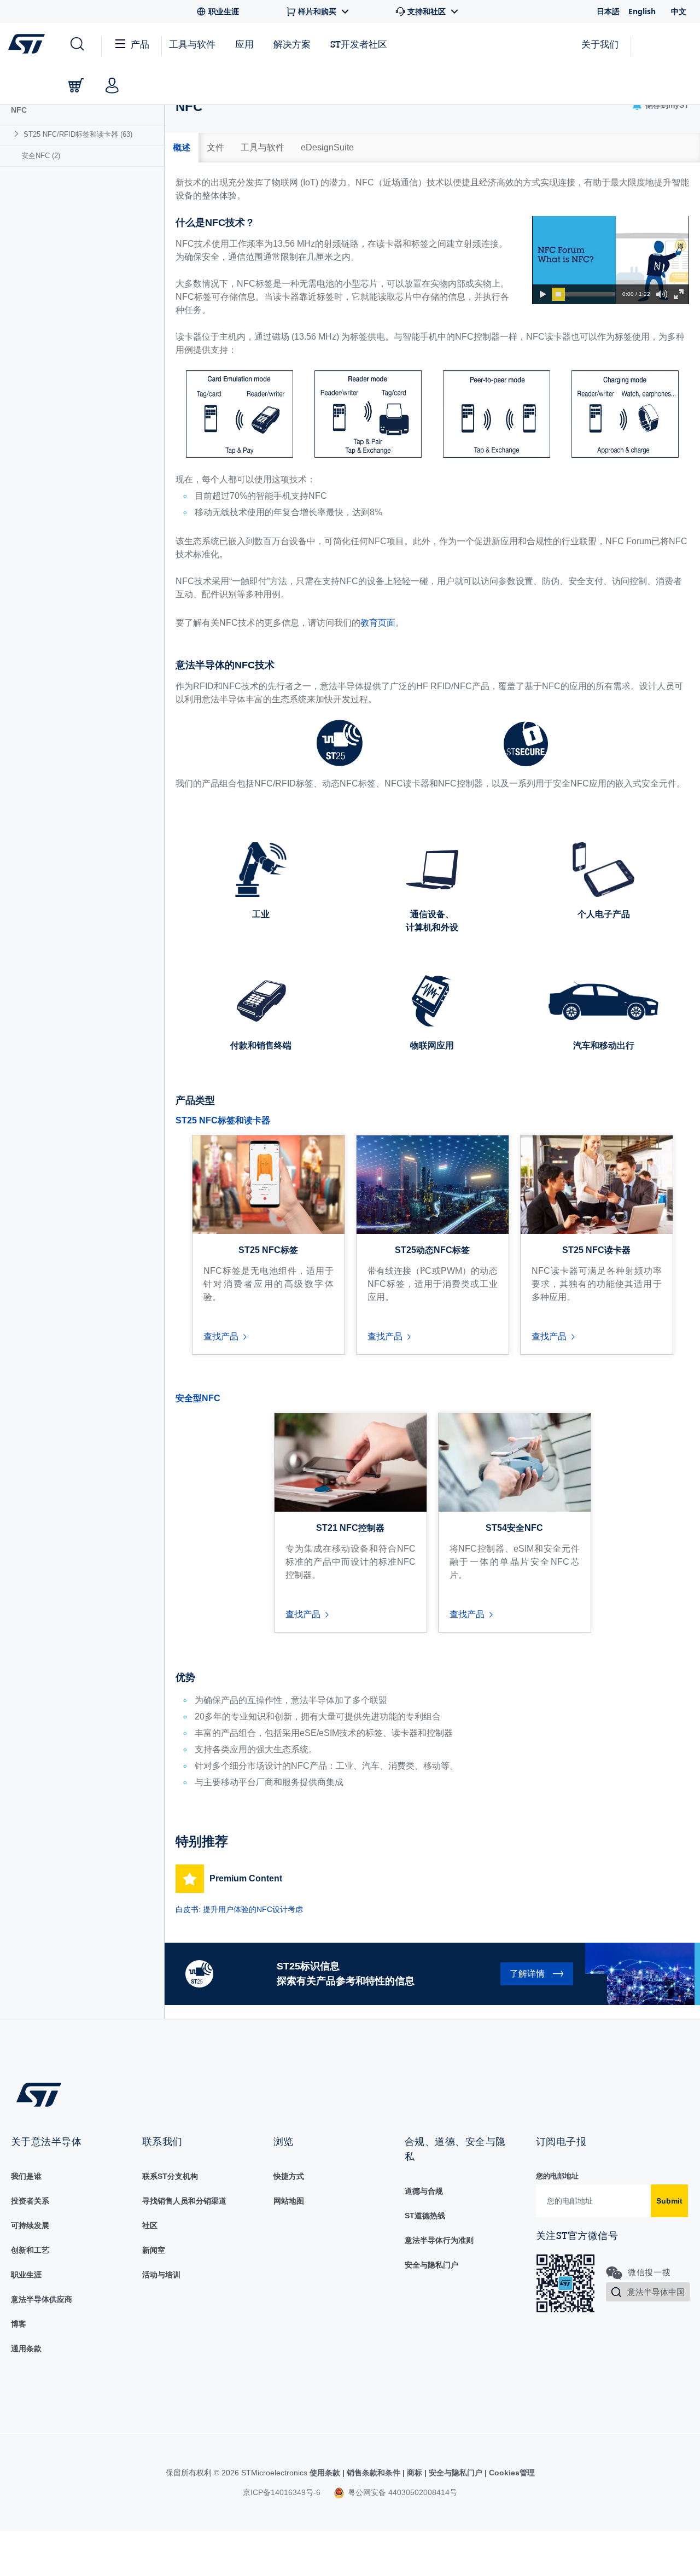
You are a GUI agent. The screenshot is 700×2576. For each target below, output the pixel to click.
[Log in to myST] (112, 85)
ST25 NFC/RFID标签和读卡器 (78, 134)
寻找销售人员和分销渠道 (184, 2201)
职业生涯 (26, 2275)
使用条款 (326, 2473)
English (642, 11)
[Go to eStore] (76, 85)
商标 (415, 2473)
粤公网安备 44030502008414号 (401, 2492)
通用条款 (26, 2348)
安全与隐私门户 (431, 2265)
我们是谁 (26, 2176)
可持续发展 (30, 2225)
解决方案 (292, 44)
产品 (140, 44)
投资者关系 (30, 2201)
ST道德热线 (425, 2216)
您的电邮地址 (557, 2176)
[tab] (182, 148)
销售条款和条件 (374, 2473)
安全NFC (41, 156)
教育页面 (378, 623)
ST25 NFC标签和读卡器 (223, 1120)
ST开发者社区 (359, 44)
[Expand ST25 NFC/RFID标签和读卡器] (18, 134)
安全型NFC (198, 1398)
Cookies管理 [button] (511, 2473)
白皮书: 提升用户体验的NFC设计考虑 (239, 1909)
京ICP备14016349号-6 (282, 2492)
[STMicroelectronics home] (29, 44)
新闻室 (154, 2250)
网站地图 (289, 2201)
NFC (19, 110)
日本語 (608, 11)
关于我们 (600, 44)
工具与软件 (192, 44)
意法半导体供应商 (42, 2299)
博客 (19, 2324)
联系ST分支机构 (170, 2176)
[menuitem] (82, 134)
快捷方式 (289, 2176)
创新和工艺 (30, 2250)
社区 (150, 2225)
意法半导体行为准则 (439, 2240)
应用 (244, 44)
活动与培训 (161, 2275)
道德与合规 (424, 2191)
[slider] (558, 294)
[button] (76, 44)
